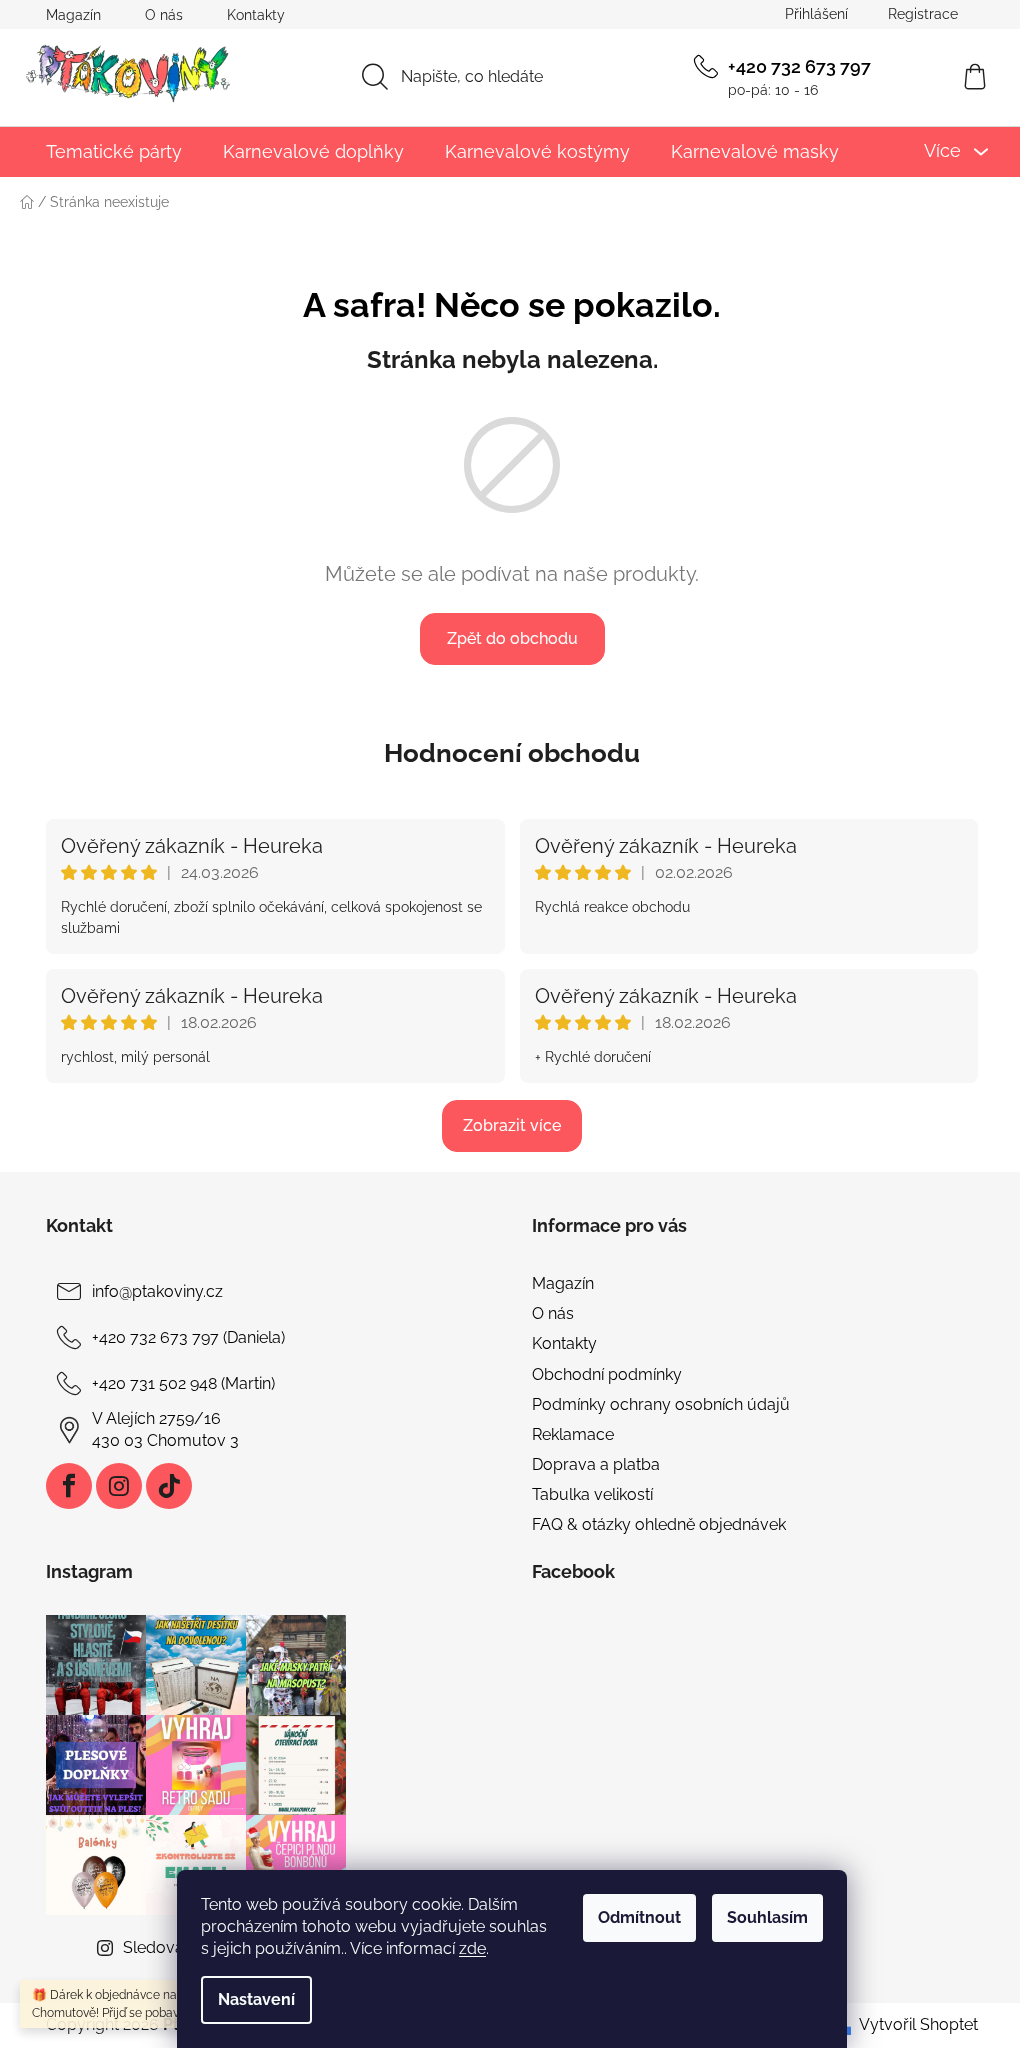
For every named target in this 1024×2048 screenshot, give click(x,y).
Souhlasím (767, 1917)
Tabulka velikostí (592, 1494)
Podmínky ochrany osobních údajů (661, 1404)
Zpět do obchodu (512, 638)
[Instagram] (119, 1486)
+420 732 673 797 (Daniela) (188, 1337)
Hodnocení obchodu (512, 753)
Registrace (923, 14)
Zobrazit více (512, 1125)
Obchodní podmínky (607, 1374)
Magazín (73, 15)
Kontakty (256, 15)
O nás (164, 15)
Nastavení (256, 1999)
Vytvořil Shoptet (918, 2024)
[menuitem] (114, 151)
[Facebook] (69, 1486)
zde (472, 1948)
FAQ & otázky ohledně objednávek (659, 1524)
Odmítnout (639, 1917)
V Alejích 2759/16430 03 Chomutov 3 (165, 1429)
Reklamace (573, 1434)
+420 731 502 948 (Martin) (183, 1383)
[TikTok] (169, 1486)
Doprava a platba (596, 1464)
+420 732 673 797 (799, 66)
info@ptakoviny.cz (157, 1291)
